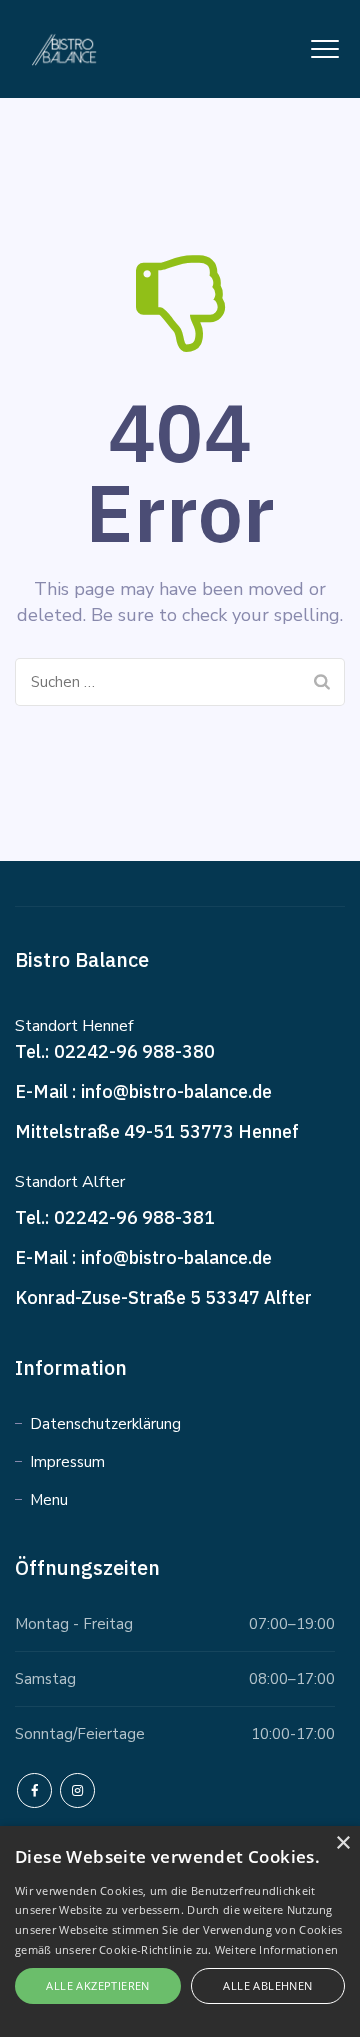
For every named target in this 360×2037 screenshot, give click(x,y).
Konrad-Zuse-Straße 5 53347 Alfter (163, 1297)
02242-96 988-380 (134, 1051)
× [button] (342, 1843)
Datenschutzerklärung (105, 1424)
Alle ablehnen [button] (267, 1985)
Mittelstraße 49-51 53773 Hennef (157, 1131)
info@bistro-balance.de (176, 1091)
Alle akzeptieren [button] (97, 1985)
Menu (49, 1500)
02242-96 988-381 (134, 1217)
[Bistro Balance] (69, 49)
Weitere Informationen (276, 1949)
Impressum (67, 1462)
